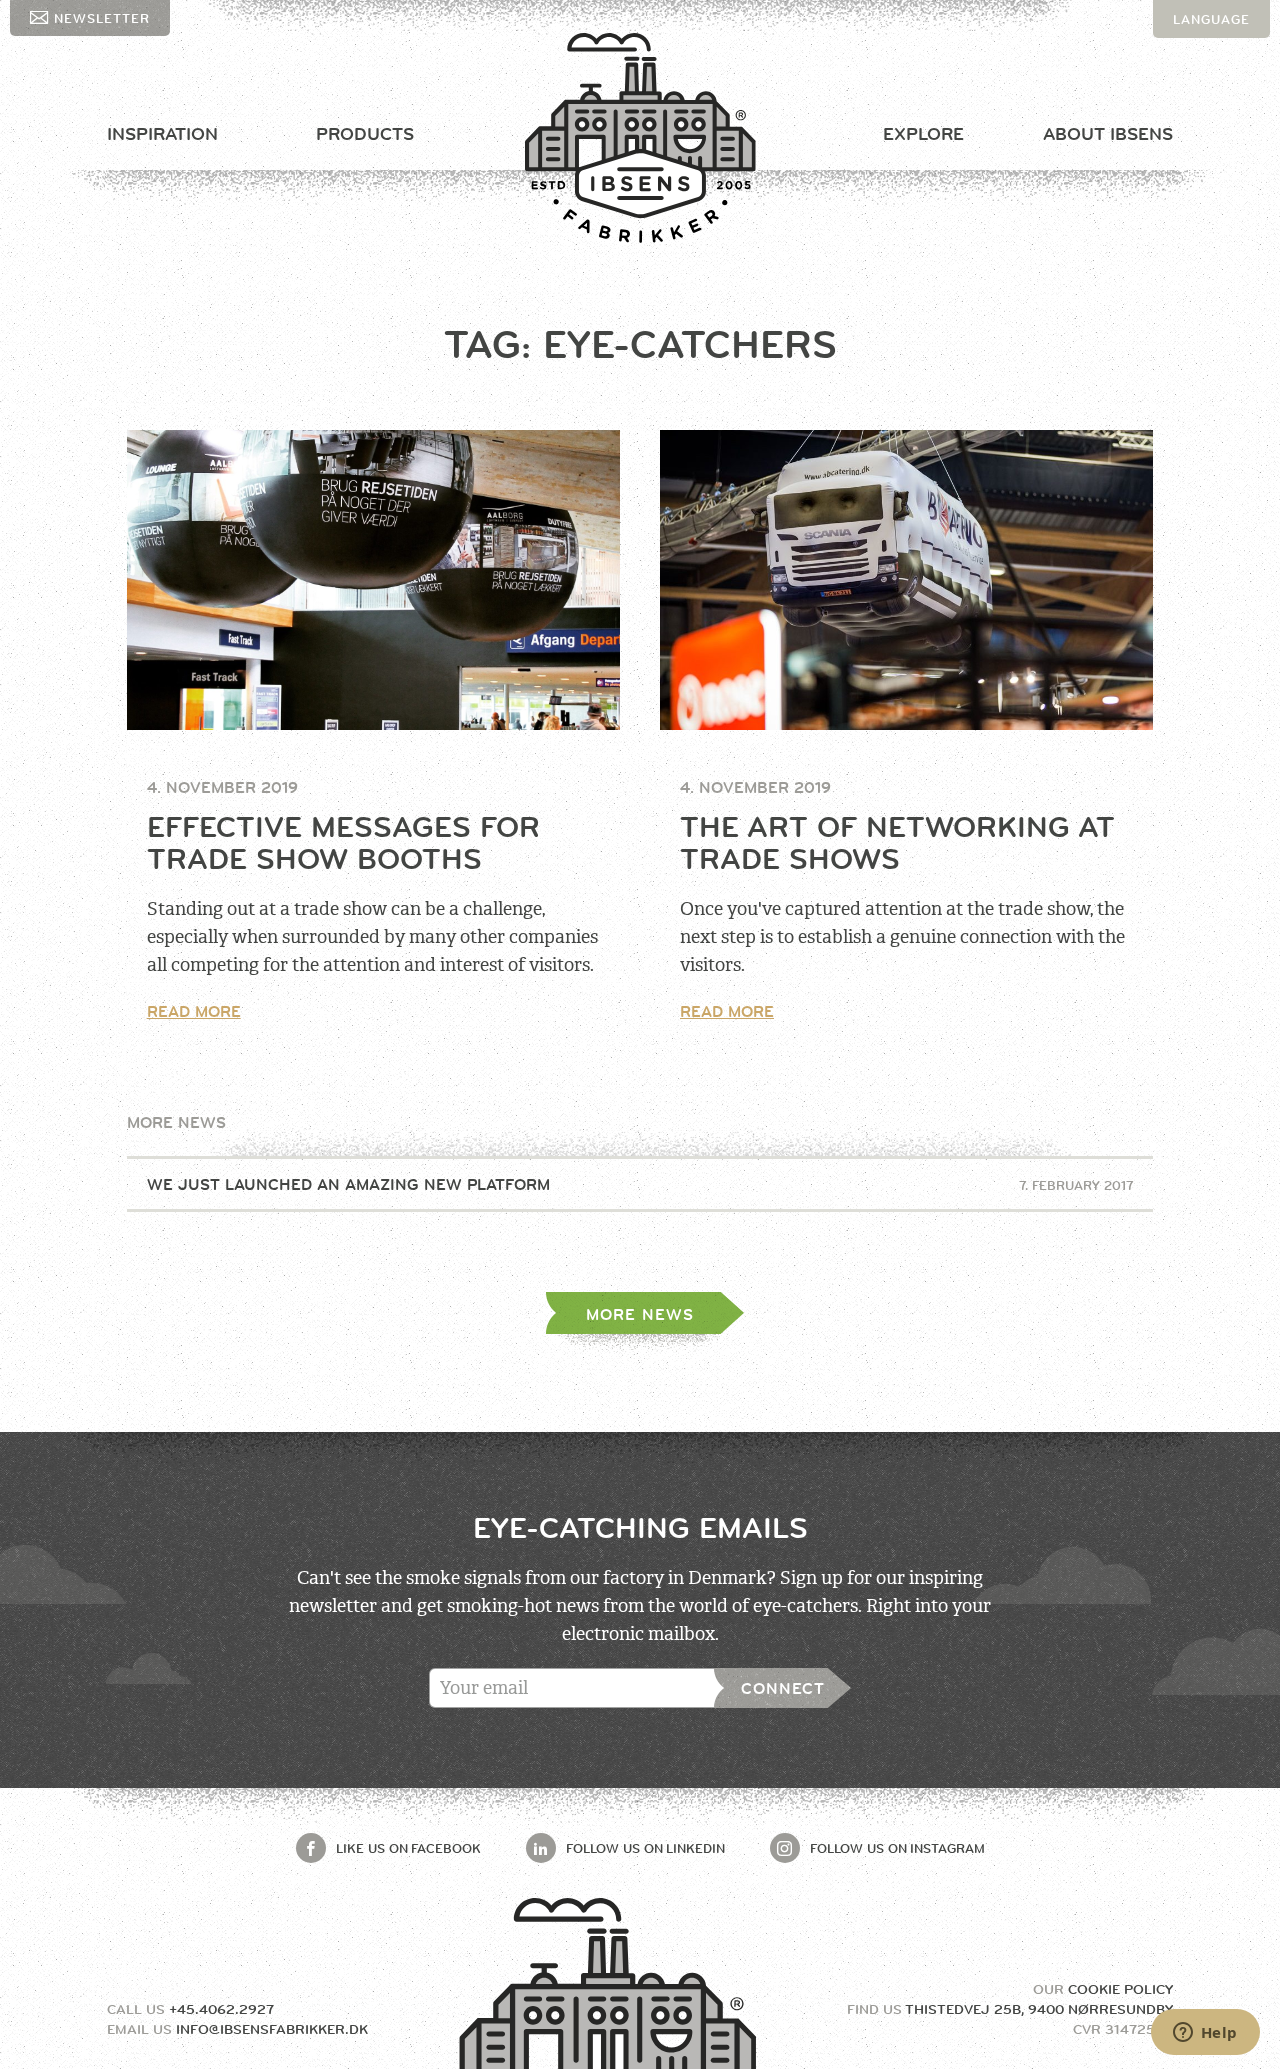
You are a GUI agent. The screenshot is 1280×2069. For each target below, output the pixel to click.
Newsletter (102, 18)
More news (640, 1314)
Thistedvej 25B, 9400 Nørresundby (1039, 2009)
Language (1211, 19)
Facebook (408, 1848)
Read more (194, 1011)
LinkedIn (645, 1848)
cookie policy (1120, 1989)
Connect (783, 1688)
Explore (923, 134)
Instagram (897, 1848)
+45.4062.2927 (221, 2009)
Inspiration (162, 134)
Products (365, 134)
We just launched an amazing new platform (640, 1184)
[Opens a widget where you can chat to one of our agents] (1205, 2034)
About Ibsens (1108, 134)
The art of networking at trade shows (897, 843)
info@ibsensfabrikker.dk (272, 2029)
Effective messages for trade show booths (343, 843)
